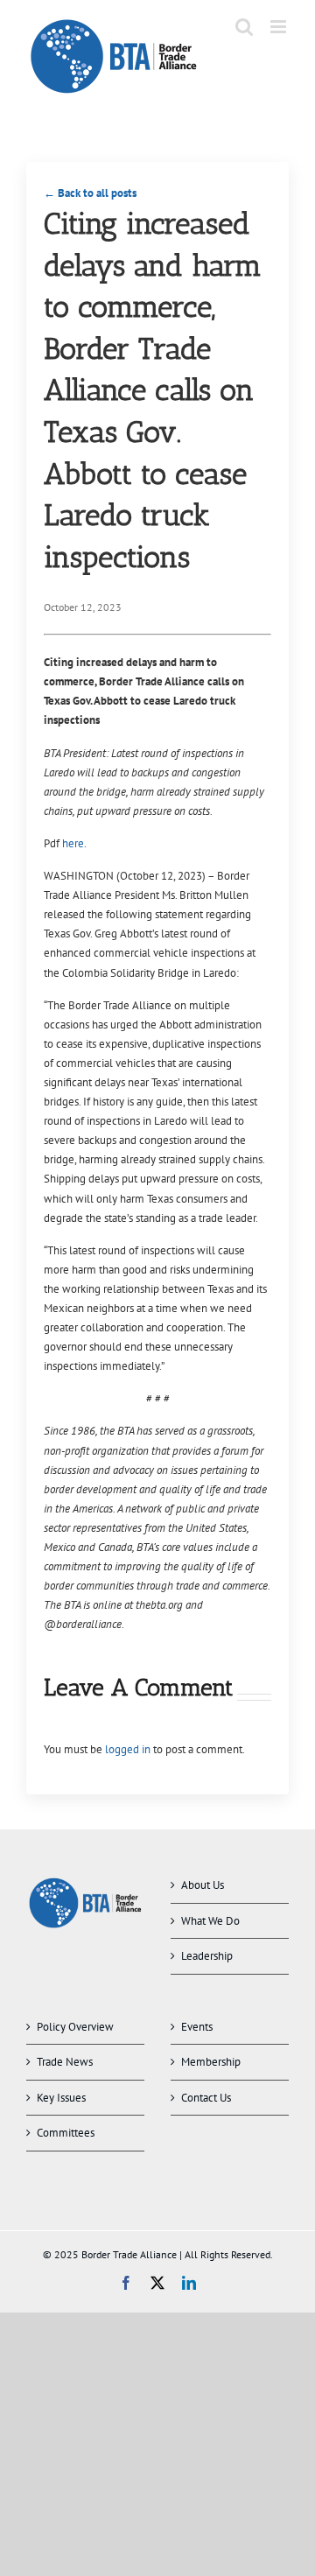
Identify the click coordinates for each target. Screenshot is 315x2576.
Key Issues (61, 2098)
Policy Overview (75, 2027)
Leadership (207, 1956)
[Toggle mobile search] (244, 27)
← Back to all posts (90, 193)
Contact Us (206, 2098)
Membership (211, 2062)
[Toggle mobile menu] (280, 27)
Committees (66, 2133)
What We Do (210, 1921)
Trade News (65, 2062)
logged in (128, 1749)
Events (197, 2027)
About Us (203, 1885)
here (73, 843)
